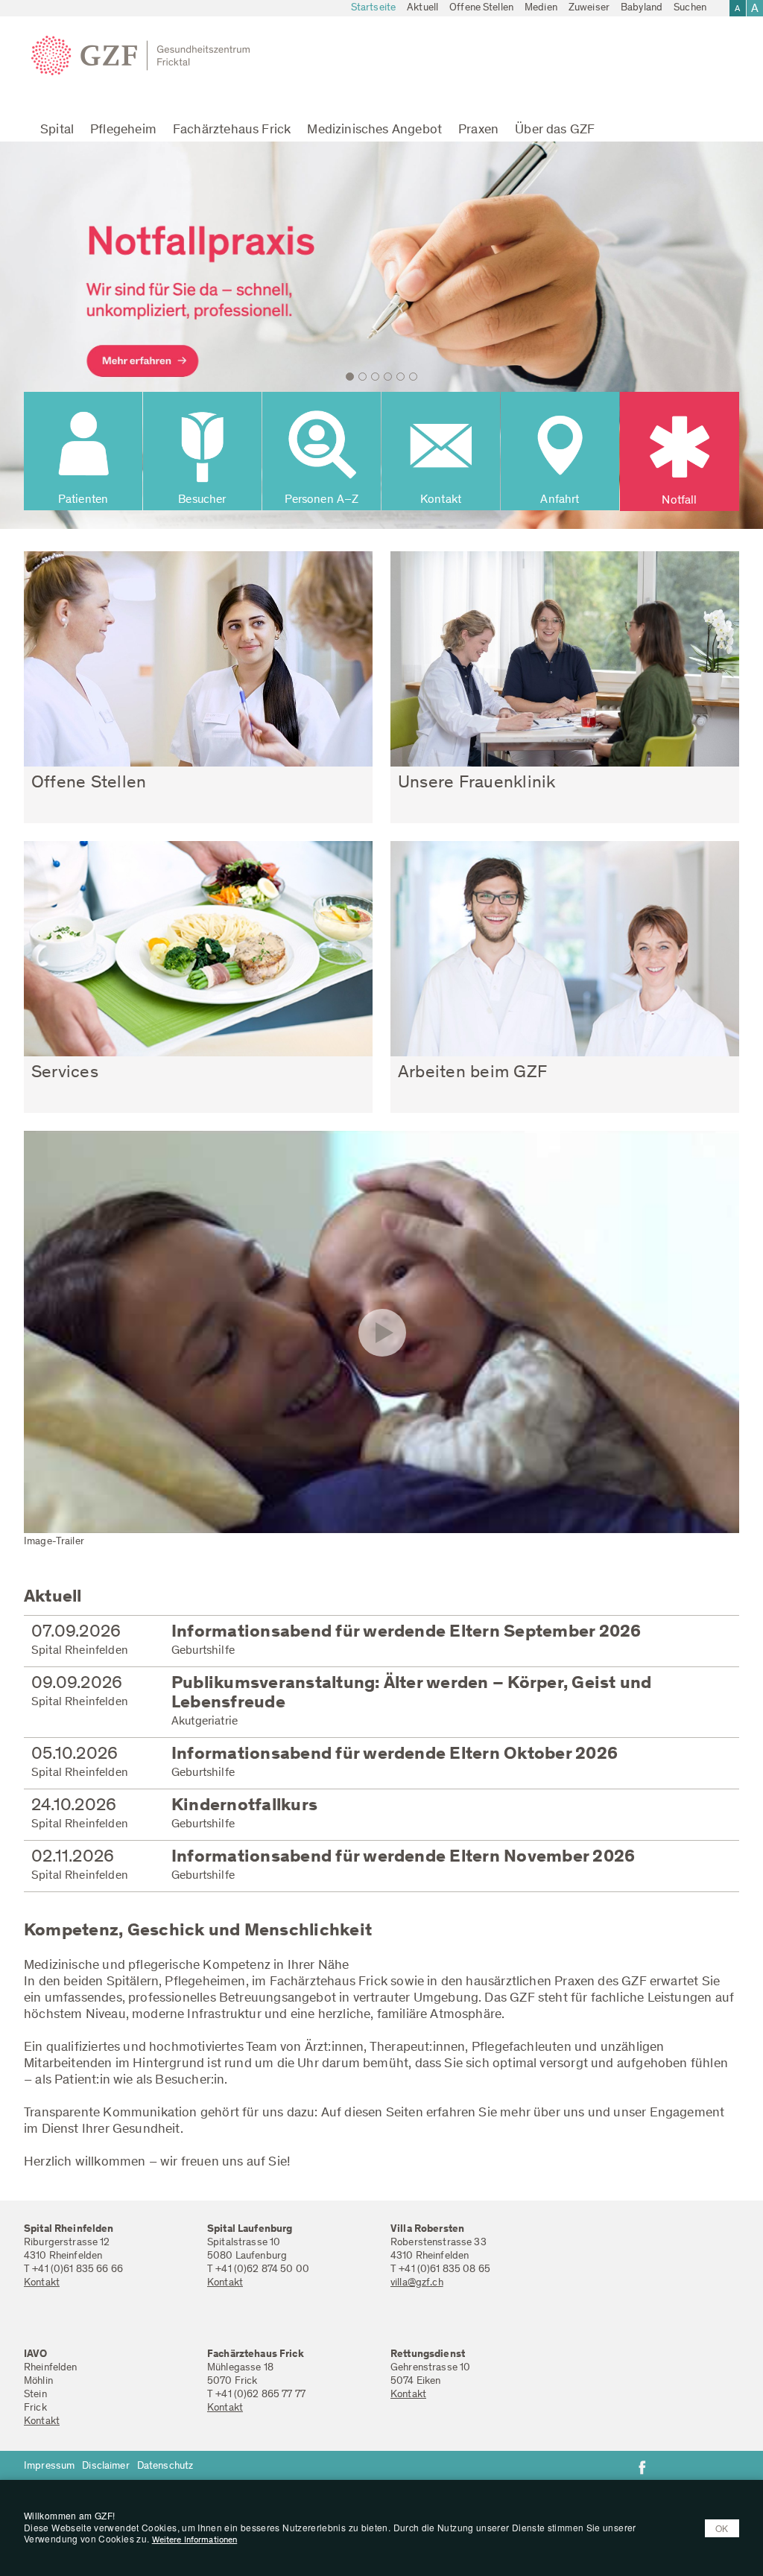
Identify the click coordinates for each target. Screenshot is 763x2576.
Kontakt (42, 2283)
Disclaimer (105, 2466)
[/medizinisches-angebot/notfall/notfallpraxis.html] (381, 335)
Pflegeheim (123, 130)
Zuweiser (589, 8)
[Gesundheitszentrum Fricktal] (146, 56)
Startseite (373, 8)
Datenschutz (165, 2466)
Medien (541, 8)
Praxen (478, 130)
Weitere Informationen (195, 2540)
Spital (57, 130)
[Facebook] (642, 2467)
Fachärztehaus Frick (232, 130)
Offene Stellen (481, 8)
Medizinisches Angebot (374, 130)
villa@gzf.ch (417, 2283)
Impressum (49, 2466)
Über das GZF (555, 130)
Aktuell (422, 8)
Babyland (642, 8)
